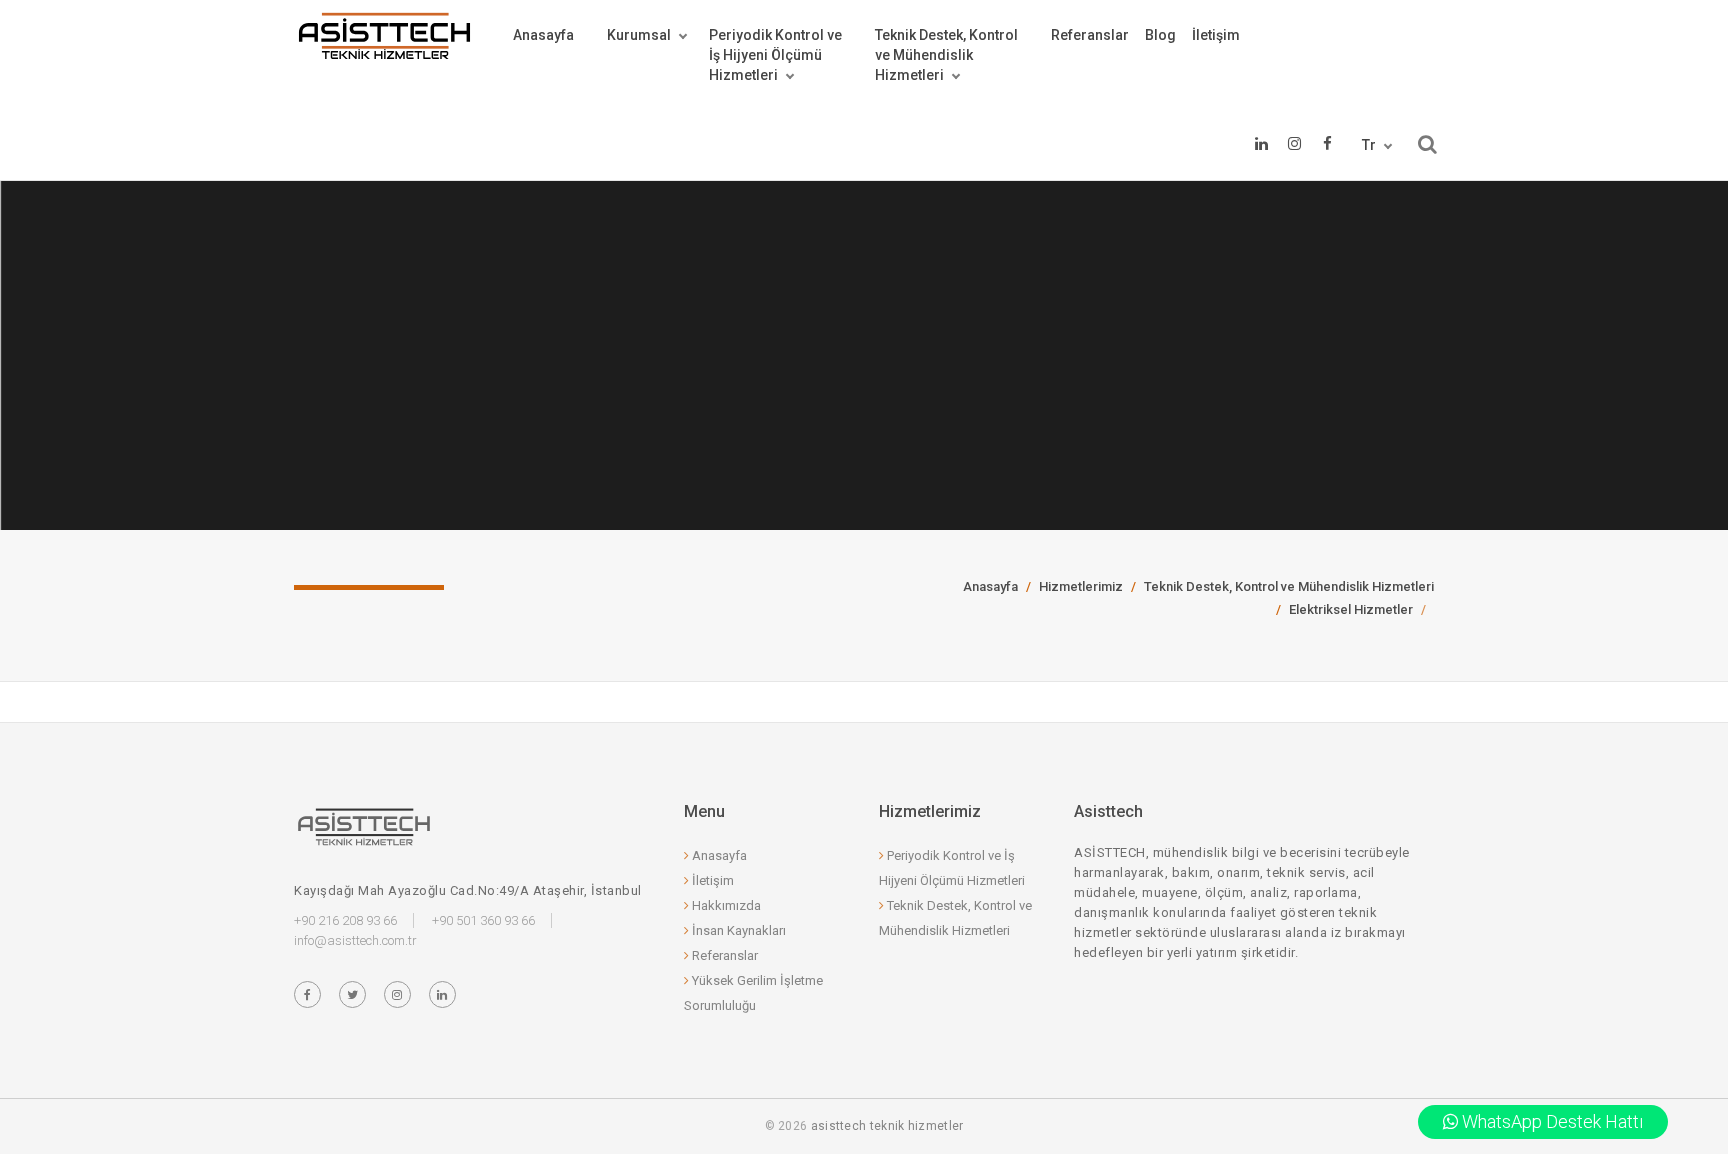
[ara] (1427, 144)
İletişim (1216, 35)
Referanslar (1090, 35)
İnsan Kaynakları (737, 930)
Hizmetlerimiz (1081, 586)
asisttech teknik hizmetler (887, 1126)
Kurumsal (639, 35)
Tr (1369, 145)
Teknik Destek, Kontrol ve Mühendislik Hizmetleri (1289, 586)
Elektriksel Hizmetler (1351, 609)
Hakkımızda (725, 905)
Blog (1160, 35)
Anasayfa (543, 35)
